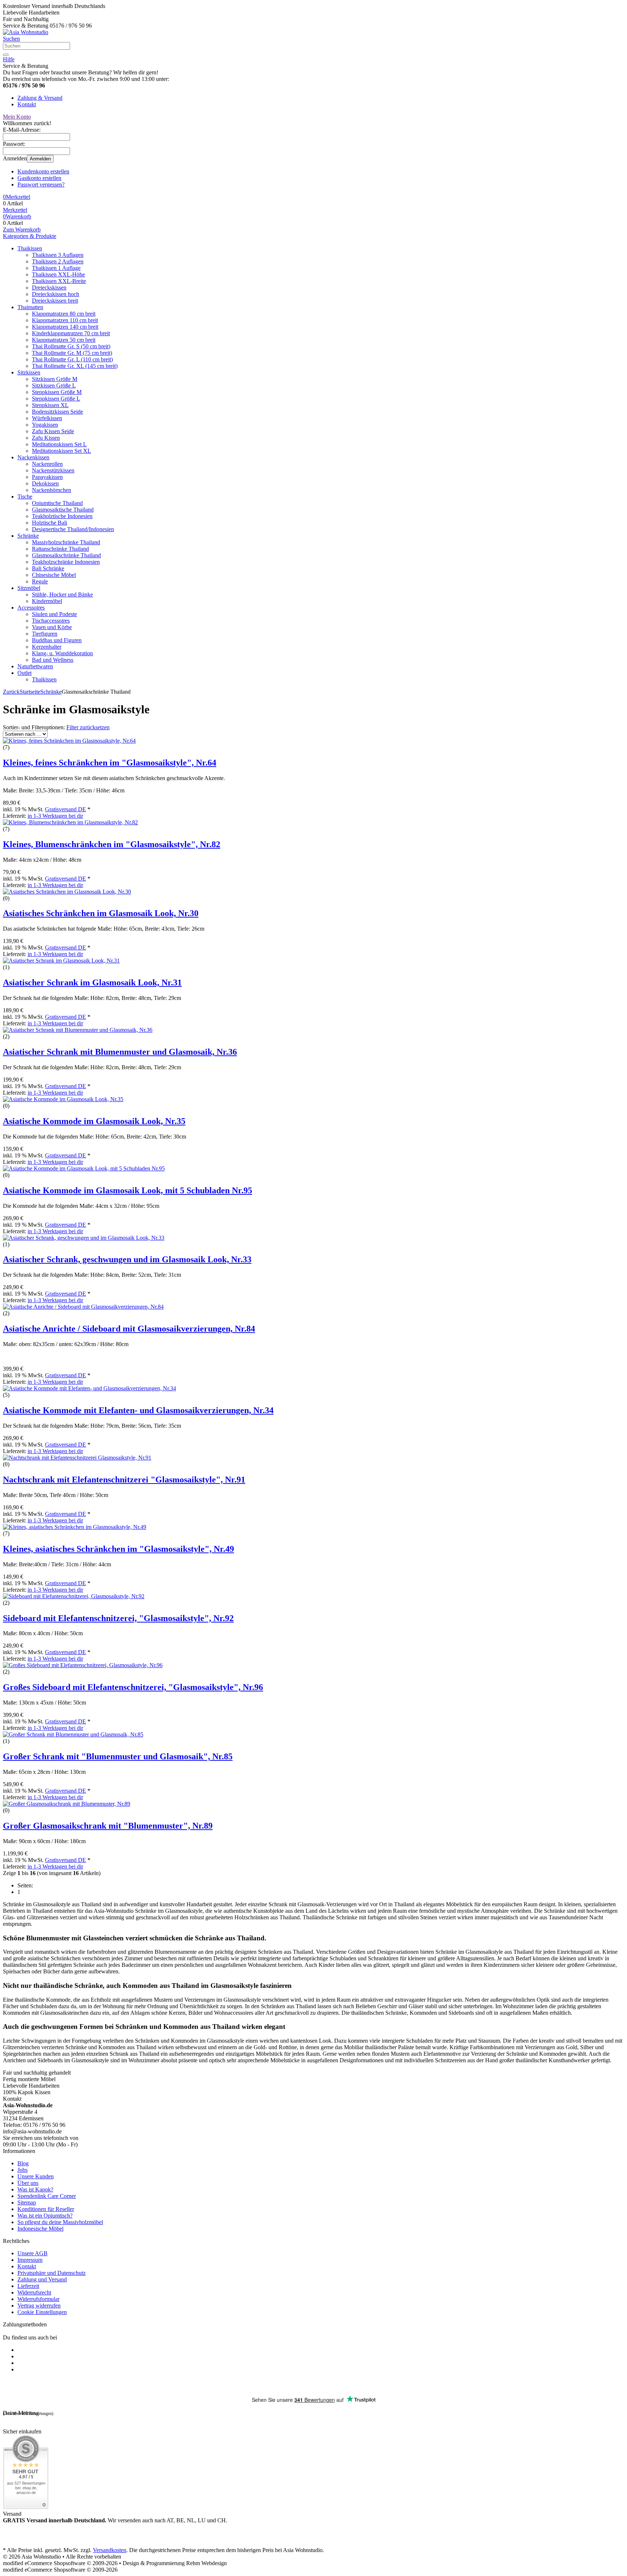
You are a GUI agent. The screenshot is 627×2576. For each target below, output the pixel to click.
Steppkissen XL (50, 405)
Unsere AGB (32, 2253)
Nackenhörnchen (52, 490)
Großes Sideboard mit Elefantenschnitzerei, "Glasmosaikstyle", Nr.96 (133, 1687)
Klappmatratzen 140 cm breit (65, 327)
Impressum (30, 2260)
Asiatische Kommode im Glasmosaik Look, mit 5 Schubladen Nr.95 (128, 1190)
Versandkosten (110, 2550)
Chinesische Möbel (54, 575)
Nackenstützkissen (53, 470)
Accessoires (31, 608)
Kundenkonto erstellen (43, 171)
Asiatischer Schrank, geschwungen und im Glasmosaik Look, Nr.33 (127, 1259)
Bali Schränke (48, 568)
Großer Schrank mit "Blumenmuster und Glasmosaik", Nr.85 (118, 1756)
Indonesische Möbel (40, 2229)
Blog (23, 2163)
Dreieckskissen (49, 288)
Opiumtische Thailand (57, 503)
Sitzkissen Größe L (54, 385)
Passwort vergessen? (41, 184)
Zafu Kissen (46, 438)
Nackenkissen (33, 457)
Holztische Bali (50, 523)
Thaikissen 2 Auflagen (58, 261)
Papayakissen (47, 477)
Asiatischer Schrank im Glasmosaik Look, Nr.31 (92, 983)
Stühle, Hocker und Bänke (62, 594)
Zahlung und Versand (42, 2279)
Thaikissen (30, 248)
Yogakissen (45, 425)
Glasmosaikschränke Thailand (66, 555)
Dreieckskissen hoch (56, 294)
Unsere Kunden (36, 2176)
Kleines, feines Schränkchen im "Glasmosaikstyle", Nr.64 (110, 763)
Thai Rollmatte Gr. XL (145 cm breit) (75, 366)
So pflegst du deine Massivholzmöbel (60, 2222)
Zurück (11, 692)
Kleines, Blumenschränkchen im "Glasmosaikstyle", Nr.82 (112, 844)
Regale (40, 581)
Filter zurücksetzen (88, 727)
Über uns (28, 2183)
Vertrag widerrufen (39, 2306)
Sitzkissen (29, 372)
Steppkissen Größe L (56, 399)
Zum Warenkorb (22, 229)
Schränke (28, 536)
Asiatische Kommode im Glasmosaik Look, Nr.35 (94, 1121)
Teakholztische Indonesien (62, 516)
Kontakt (27, 104)
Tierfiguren (45, 634)
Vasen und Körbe (52, 627)
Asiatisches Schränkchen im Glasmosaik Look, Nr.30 (101, 913)
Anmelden (40, 159)
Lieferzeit (28, 2286)
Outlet (24, 673)
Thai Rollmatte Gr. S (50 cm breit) (71, 346)
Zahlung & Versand (40, 98)
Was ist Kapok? (35, 2189)
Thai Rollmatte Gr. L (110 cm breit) (72, 359)
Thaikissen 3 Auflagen (58, 255)
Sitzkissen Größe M (55, 379)
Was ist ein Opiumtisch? (45, 2216)
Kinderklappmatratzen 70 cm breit (71, 333)
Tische (25, 497)
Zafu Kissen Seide (53, 431)
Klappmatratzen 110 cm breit (65, 320)
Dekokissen (45, 483)
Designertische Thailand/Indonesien (73, 529)
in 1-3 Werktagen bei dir (55, 816)
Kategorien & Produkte (30, 236)
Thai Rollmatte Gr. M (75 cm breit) (72, 353)
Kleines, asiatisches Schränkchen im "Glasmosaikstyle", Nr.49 (118, 1549)
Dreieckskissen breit (55, 301)
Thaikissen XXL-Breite (59, 281)
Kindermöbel (47, 601)
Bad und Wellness (53, 660)
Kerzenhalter (47, 647)
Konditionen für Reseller (46, 2209)
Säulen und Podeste (54, 614)
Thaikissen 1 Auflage (56, 268)
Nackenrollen (47, 464)
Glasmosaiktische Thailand (63, 510)
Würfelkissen (47, 418)
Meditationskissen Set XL (62, 451)
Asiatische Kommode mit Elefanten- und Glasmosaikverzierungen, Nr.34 (138, 1410)
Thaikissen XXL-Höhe (58, 274)
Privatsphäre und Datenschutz (52, 2273)
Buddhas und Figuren (57, 640)
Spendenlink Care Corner (47, 2196)
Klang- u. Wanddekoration (62, 653)
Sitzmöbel (29, 588)
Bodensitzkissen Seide (58, 412)
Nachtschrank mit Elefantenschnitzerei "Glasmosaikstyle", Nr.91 (124, 1480)
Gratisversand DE (65, 809)
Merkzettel (15, 210)
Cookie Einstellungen (42, 2312)
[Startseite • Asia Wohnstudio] (26, 32)
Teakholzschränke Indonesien (66, 562)
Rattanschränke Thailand (60, 549)
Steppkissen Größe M (57, 392)
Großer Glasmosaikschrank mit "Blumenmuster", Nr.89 (108, 1826)
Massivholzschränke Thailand (66, 542)
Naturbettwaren (35, 666)
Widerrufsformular (38, 2299)
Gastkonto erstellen (39, 178)
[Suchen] (6, 55)
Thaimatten (30, 307)
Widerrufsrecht (34, 2292)
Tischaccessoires (51, 621)
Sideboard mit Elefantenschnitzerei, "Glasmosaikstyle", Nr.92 (118, 1618)
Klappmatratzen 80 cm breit (64, 314)
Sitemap (27, 2202)
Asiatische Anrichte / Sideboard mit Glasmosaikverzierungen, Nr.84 (129, 1329)
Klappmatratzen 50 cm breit (64, 340)
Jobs (22, 2170)
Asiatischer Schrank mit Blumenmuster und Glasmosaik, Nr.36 (120, 1052)
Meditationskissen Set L (59, 444)
